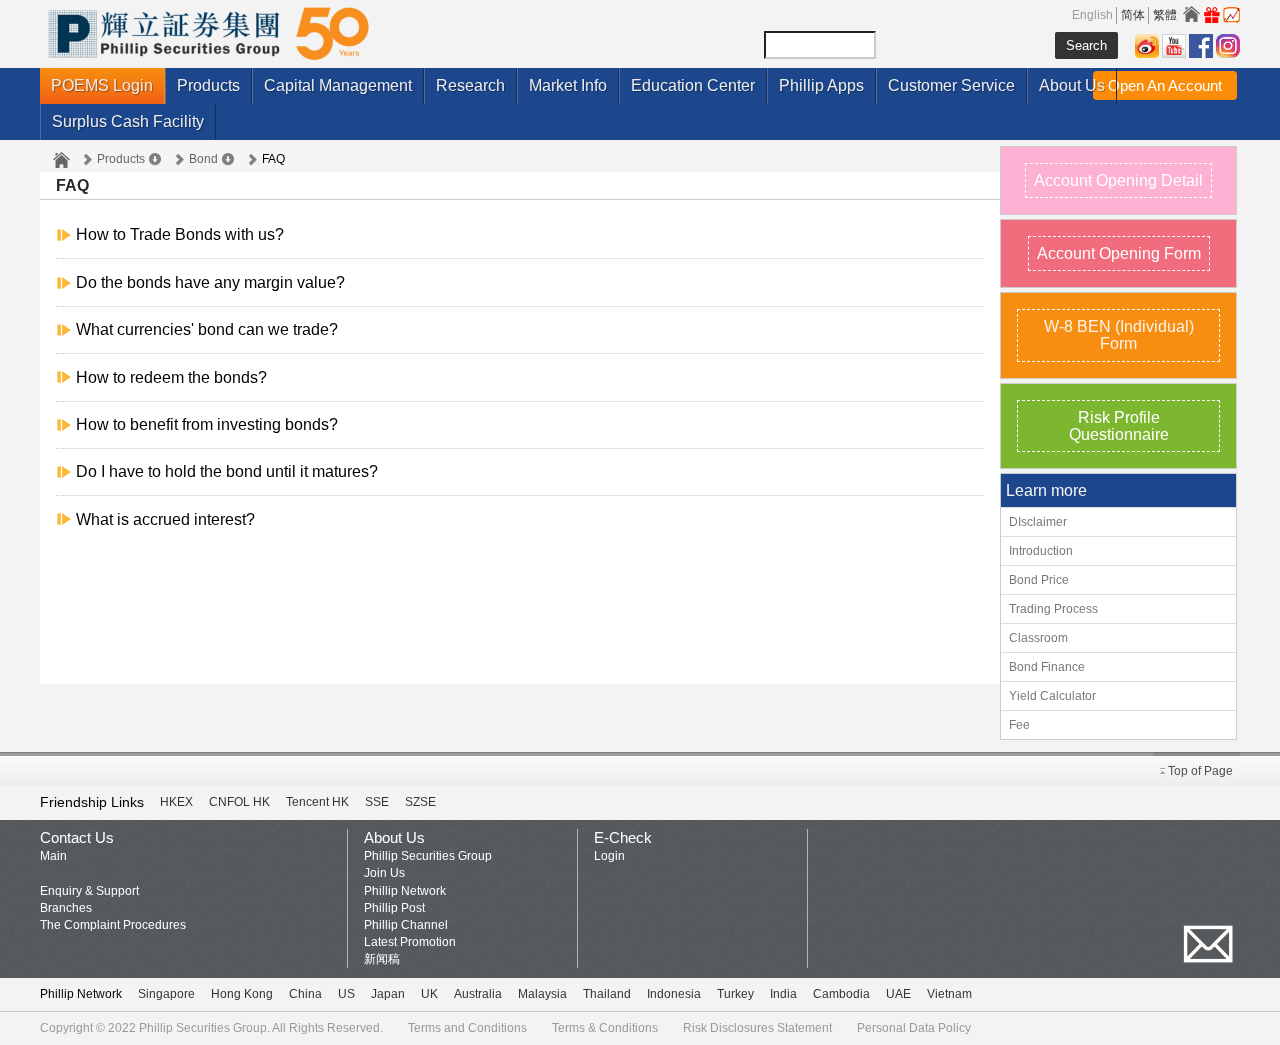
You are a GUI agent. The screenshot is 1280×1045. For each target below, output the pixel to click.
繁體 (1165, 15)
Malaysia (542, 994)
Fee (1019, 725)
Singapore (166, 994)
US (346, 994)
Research (470, 85)
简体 (1133, 15)
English (1092, 15)
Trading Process (1053, 609)
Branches (66, 908)
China (305, 994)
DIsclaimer (1038, 522)
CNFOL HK (239, 802)
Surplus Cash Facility (128, 121)
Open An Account (1165, 85)
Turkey (735, 994)
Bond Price (1039, 580)
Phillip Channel (406, 925)
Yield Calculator (1052, 696)
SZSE (420, 802)
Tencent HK (317, 802)
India (783, 994)
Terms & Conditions (605, 1028)
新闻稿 (382, 959)
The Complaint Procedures (113, 925)
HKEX (176, 802)
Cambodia (841, 994)
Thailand (607, 994)
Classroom (1038, 638)
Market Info (568, 85)
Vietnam (949, 994)
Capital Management (338, 85)
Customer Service (951, 85)
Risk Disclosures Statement (757, 1028)
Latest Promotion (410, 942)
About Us (1072, 85)
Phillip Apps (821, 85)
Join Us (384, 873)
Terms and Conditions (467, 1028)
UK (429, 994)
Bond (203, 159)
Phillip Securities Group (428, 856)
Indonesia (674, 994)
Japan (388, 994)
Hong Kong (242, 994)
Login (609, 856)
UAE (898, 994)
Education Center (693, 85)
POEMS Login (102, 85)
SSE (377, 802)
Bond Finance (1047, 667)
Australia (478, 994)
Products (208, 85)
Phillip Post (394, 908)
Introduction (1041, 551)
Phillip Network (405, 891)
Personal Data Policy (914, 1028)
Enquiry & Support (89, 891)
